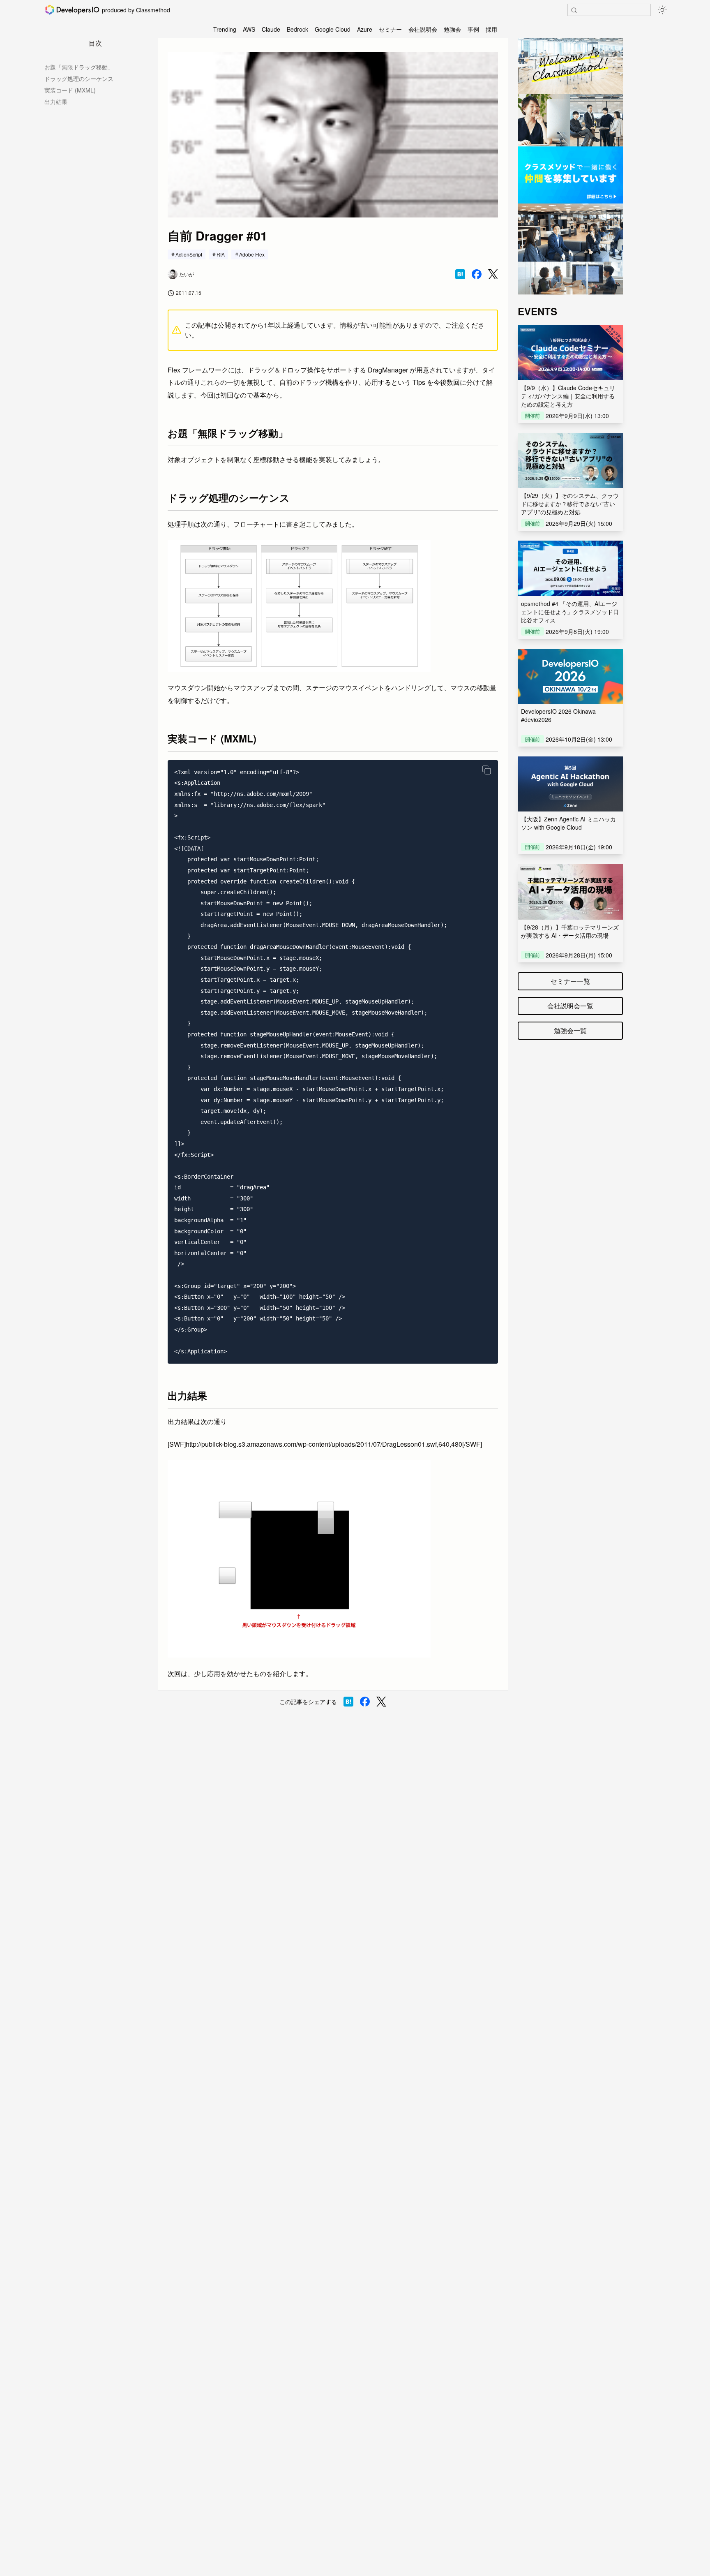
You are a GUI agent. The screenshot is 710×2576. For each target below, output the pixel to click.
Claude (271, 29)
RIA (221, 254)
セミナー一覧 (570, 981)
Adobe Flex (252, 254)
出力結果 (56, 102)
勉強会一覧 (570, 1030)
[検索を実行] (574, 10)
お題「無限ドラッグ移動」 (79, 67)
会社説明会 (423, 29)
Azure (365, 29)
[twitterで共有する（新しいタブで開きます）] (493, 274)
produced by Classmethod (136, 10)
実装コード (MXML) (70, 90)
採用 (491, 29)
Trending (225, 29)
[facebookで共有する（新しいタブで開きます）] (477, 274)
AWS (249, 29)
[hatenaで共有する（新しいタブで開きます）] (460, 274)
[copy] (486, 770)
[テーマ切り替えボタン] (662, 10)
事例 (473, 29)
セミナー (390, 29)
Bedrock (297, 29)
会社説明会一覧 (570, 1006)
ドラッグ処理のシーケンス (79, 79)
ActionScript (189, 254)
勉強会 (452, 29)
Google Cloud (333, 29)
